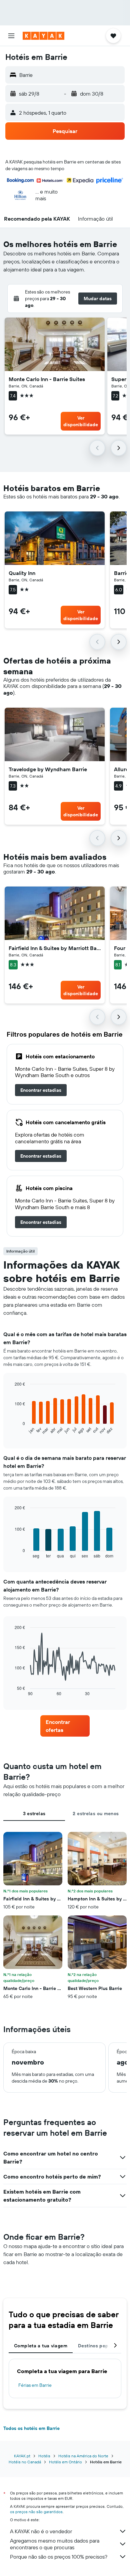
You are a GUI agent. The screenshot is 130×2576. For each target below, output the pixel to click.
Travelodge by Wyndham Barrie (48, 769)
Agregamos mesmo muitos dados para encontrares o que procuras (55, 2544)
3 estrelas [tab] (34, 1813)
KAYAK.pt (22, 2456)
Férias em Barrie (35, 2385)
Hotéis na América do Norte (83, 2456)
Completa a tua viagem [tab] (41, 2346)
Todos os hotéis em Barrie (31, 2428)
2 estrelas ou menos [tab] (96, 1813)
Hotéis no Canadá (25, 2462)
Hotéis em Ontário (65, 2462)
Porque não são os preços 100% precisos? (59, 2557)
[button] (11, 36)
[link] (41, 1090)
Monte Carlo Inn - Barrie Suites (47, 379)
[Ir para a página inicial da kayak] (43, 36)
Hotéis (44, 2456)
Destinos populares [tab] (100, 2346)
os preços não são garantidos (36, 2512)
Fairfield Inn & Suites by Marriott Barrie (55, 948)
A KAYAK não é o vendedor (41, 2531)
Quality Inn (22, 573)
